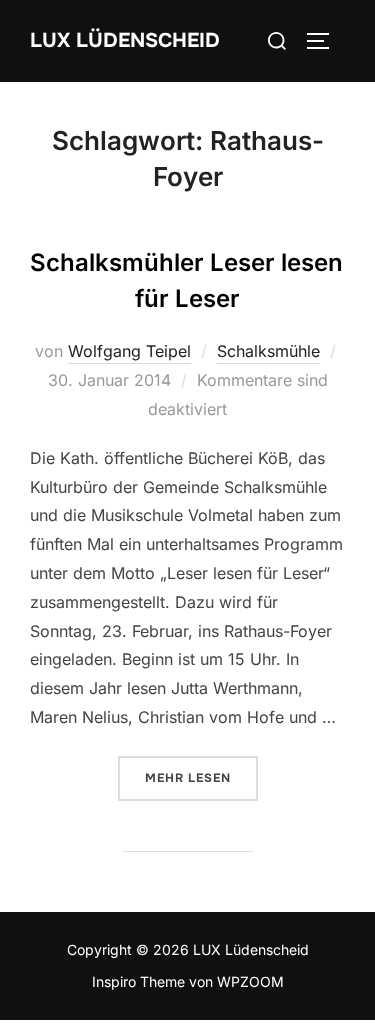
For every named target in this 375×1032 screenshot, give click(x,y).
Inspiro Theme (138, 981)
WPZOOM (250, 981)
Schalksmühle (268, 351)
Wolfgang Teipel (129, 351)
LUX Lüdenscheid (125, 40)
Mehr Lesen (201, 778)
